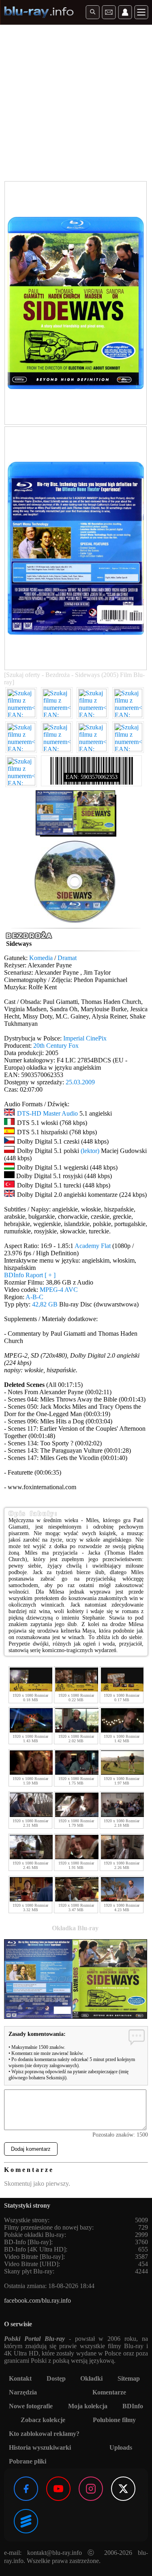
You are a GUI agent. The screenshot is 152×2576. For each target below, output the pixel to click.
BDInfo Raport (30, 1275)
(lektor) (90, 1151)
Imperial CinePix (85, 1038)
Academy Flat (93, 1246)
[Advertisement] (76, 105)
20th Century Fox (56, 1046)
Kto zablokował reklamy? (44, 2434)
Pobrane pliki (28, 2461)
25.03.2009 (80, 1082)
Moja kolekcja (88, 2406)
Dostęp (56, 2378)
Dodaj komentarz (31, 2149)
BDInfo (133, 2406)
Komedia (41, 958)
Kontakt (20, 2378)
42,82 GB (45, 1304)
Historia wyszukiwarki (40, 2447)
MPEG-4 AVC (59, 1290)
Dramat (67, 958)
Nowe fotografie (31, 2406)
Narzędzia (23, 2392)
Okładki (91, 2378)
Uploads (121, 2447)
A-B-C (34, 1297)
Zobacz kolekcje (43, 2420)
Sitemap (129, 2378)
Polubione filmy (114, 2420)
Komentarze (109, 2392)
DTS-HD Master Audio (47, 1113)
